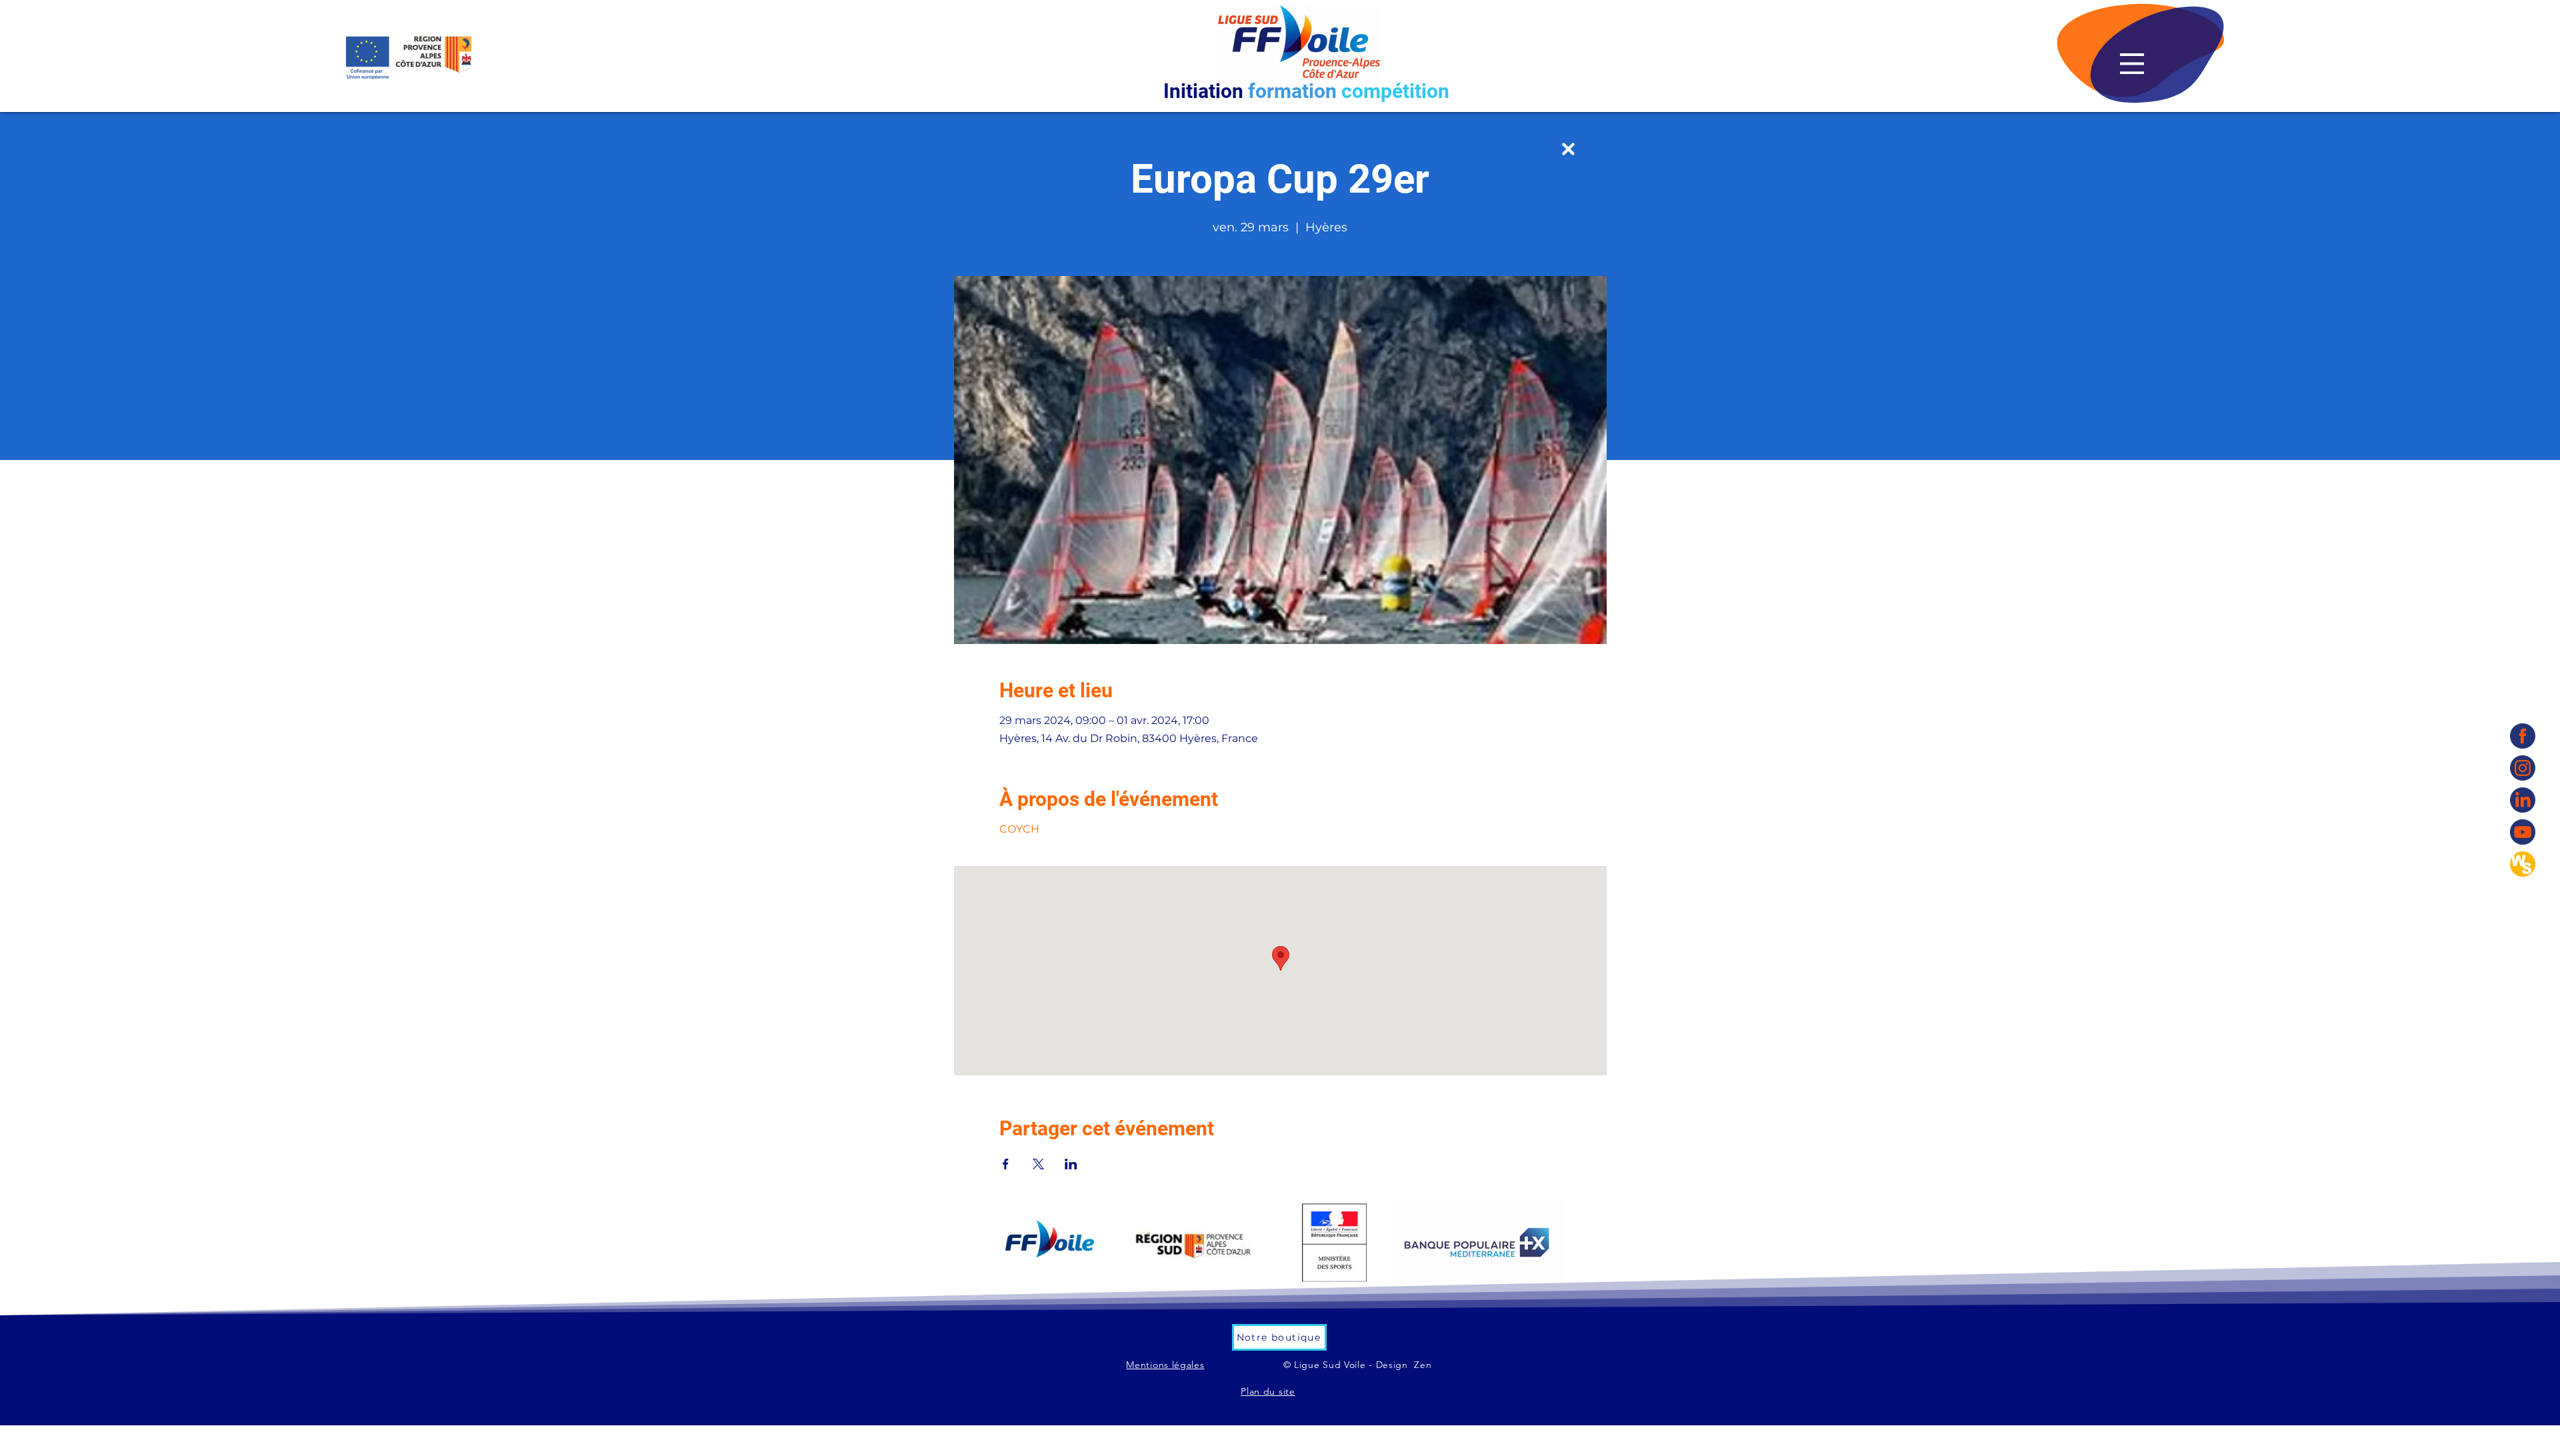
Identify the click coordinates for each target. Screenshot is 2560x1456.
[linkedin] (2523, 800)
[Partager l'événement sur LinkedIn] (1071, 1164)
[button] (2132, 64)
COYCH (1019, 829)
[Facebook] (2523, 736)
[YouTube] (2523, 832)
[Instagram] (2523, 768)
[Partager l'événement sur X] (1038, 1164)
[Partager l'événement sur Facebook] (1006, 1164)
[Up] (1568, 149)
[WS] (2523, 864)
